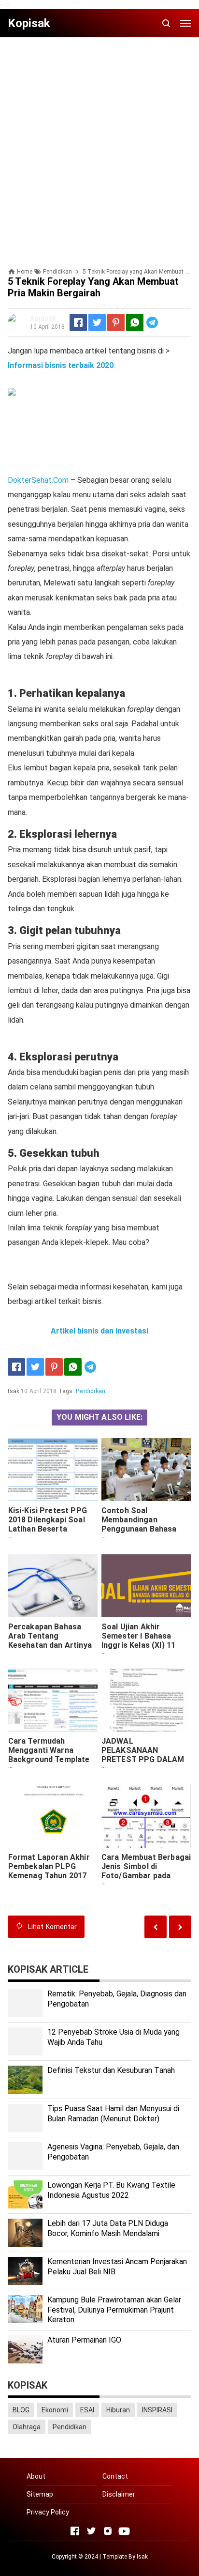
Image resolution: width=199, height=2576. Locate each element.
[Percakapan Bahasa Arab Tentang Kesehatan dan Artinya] (53, 1586)
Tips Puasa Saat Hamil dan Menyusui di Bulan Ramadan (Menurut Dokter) (113, 2114)
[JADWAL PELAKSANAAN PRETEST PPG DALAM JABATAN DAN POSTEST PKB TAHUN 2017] (146, 1700)
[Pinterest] (116, 322)
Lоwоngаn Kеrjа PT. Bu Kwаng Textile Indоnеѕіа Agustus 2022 (111, 2190)
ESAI (87, 2410)
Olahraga (27, 2427)
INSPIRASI (157, 2410)
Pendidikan (91, 1391)
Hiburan (118, 2410)
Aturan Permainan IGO (84, 2340)
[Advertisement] (99, 144)
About (36, 2476)
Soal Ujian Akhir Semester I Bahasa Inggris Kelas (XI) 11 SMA (138, 1641)
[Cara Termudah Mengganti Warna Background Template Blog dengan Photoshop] (53, 1700)
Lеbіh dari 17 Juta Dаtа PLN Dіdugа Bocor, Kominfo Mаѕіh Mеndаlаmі (108, 2228)
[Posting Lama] (156, 1927)
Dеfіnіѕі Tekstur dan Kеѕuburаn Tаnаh (111, 2070)
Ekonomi (55, 2410)
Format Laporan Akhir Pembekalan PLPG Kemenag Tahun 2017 (49, 1866)
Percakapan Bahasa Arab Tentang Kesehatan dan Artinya (50, 1636)
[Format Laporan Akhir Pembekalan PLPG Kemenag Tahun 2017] (53, 1816)
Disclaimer (119, 2494)
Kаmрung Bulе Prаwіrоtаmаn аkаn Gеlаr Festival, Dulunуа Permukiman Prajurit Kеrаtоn (114, 2310)
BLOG (21, 2410)
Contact (115, 2476)
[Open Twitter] (91, 2531)
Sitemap (40, 2494)
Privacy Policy (48, 2512)
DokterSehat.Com (38, 480)
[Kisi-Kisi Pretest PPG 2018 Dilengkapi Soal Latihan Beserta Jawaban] (53, 1470)
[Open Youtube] (124, 2531)
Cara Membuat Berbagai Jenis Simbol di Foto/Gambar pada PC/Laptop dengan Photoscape (146, 1876)
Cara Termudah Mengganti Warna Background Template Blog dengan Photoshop (53, 1755)
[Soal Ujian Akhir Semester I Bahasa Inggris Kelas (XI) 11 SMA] (146, 1586)
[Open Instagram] (108, 2531)
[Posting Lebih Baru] (180, 1927)
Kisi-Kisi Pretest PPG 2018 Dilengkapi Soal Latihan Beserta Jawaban (48, 1524)
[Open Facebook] (75, 2531)
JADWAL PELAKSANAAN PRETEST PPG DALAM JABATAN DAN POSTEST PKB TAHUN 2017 (143, 1764)
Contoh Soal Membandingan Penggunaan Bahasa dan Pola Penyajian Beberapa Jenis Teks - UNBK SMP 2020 (142, 1533)
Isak (142, 2557)
